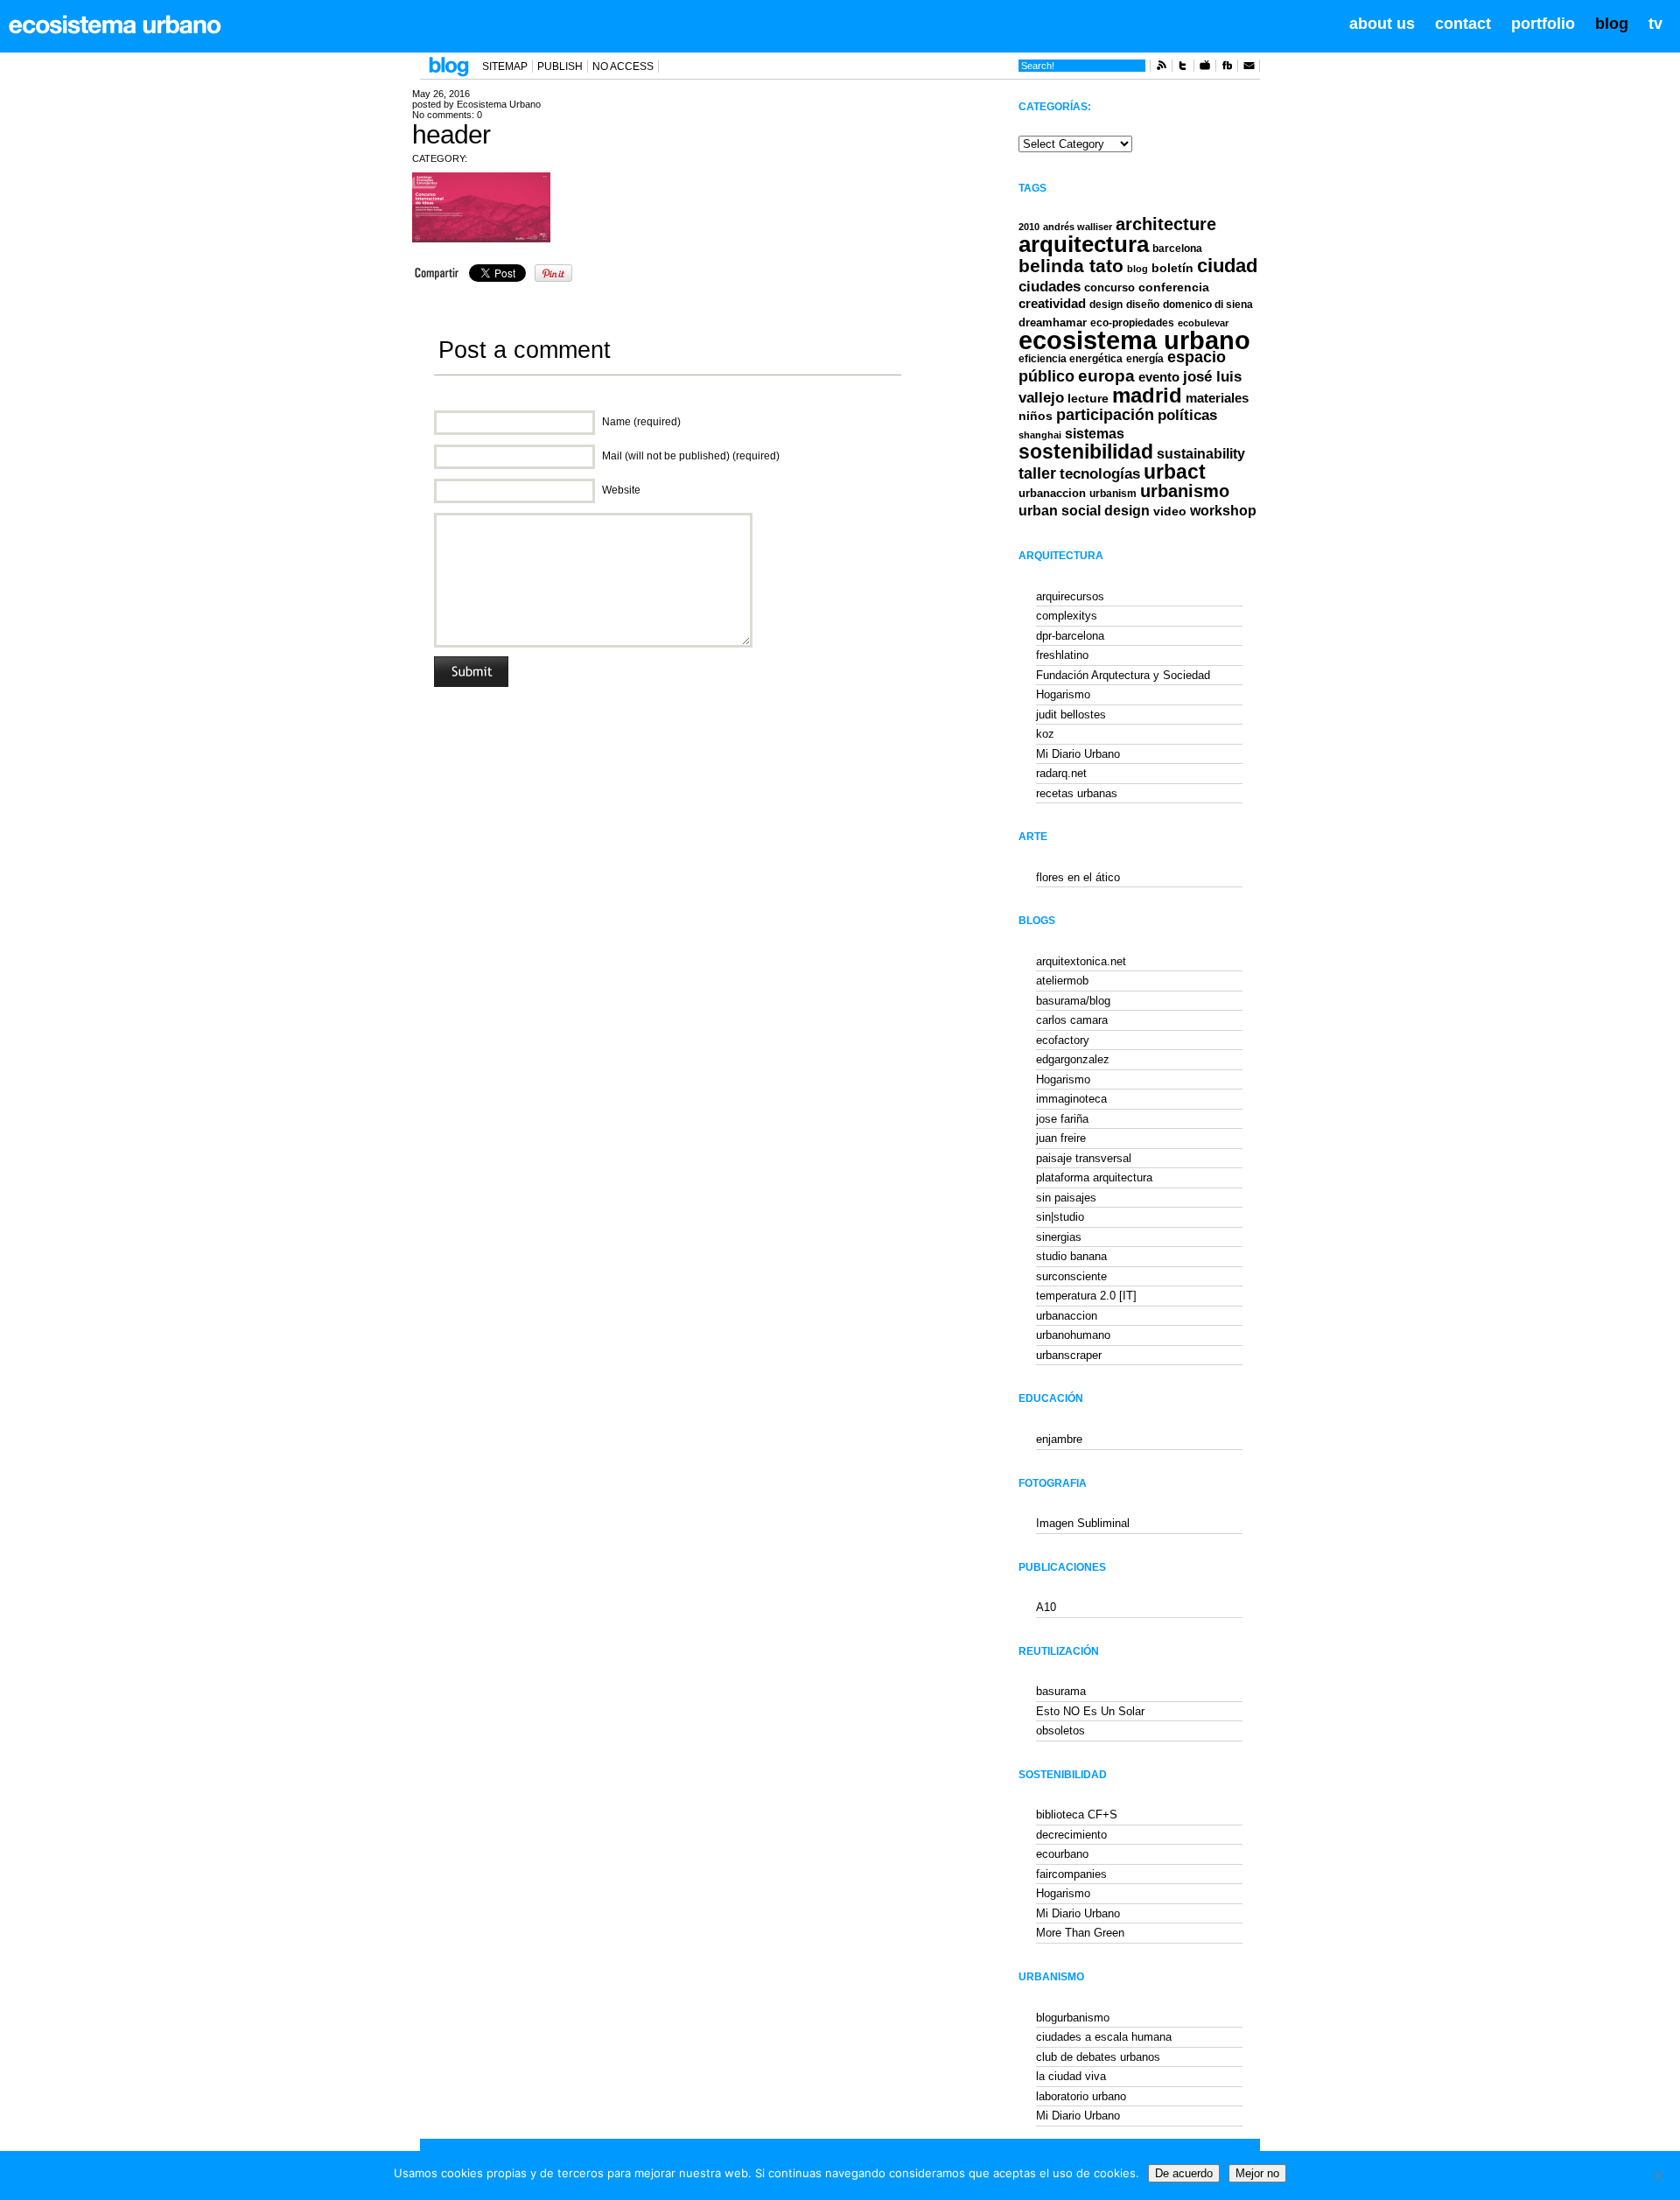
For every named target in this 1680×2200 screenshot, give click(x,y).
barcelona (1177, 249)
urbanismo (1185, 491)
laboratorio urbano (1081, 2096)
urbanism (1113, 493)
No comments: (447, 115)
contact (1463, 24)
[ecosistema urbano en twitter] (1183, 68)
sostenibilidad (1086, 452)
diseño (1143, 305)
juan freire (1061, 1138)
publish (560, 67)
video (1170, 511)
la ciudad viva (1071, 2076)
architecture (1166, 224)
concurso (1109, 287)
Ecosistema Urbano (499, 104)
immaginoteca (1071, 1099)
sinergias (1059, 1237)
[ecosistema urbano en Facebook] (1227, 68)
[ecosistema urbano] (115, 25)
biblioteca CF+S (1077, 1815)
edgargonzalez (1073, 1059)
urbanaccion (1052, 493)
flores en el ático (1078, 877)
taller (1037, 473)
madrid (1147, 395)
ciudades (1050, 287)
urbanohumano (1073, 1335)
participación (1105, 415)
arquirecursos (1070, 596)
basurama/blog (1073, 1001)
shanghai (1040, 435)
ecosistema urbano (1134, 340)
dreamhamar (1053, 322)
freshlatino (1062, 655)
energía (1145, 359)
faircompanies (1071, 1874)
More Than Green (1080, 1933)
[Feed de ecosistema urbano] (1161, 68)
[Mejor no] (1658, 2175)
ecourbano (1062, 1854)
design (1106, 305)
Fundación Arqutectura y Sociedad (1123, 675)
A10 (1046, 1607)
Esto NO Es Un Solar (1090, 1711)
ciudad (1227, 266)
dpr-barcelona (1070, 636)
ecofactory (1063, 1040)
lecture (1088, 398)
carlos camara (1072, 1020)
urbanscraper (1069, 1355)
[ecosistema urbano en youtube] (1205, 68)
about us (1382, 24)
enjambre (1059, 1439)
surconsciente (1071, 1276)
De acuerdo (1184, 2173)
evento (1159, 377)
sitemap (505, 67)
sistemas (1095, 434)
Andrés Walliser (1078, 227)
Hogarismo (1063, 694)
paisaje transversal (1084, 1158)
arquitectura (1084, 244)
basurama (1061, 1691)
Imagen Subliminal (1083, 1523)
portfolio (1543, 24)
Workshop (1223, 510)
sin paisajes (1066, 1198)
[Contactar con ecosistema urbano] (1249, 68)
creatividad (1052, 304)
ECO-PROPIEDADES (1132, 322)
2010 (1029, 227)
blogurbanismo (1073, 2018)
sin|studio (1060, 1217)
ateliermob (1062, 981)
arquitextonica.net (1081, 961)
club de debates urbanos (1098, 2057)
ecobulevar (1203, 323)
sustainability (1201, 454)
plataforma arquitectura (1094, 1177)
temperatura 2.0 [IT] (1086, 1296)
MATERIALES (1217, 398)
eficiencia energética (1071, 359)
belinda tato (1071, 266)
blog (1612, 24)
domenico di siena (1208, 305)
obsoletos (1060, 1731)
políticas (1187, 415)
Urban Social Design (1084, 511)
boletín (1172, 268)
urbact (1175, 472)
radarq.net (1061, 773)
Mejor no (1257, 2173)
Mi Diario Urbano (1078, 754)
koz (1045, 734)
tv (1655, 24)
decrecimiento (1071, 1835)
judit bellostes (1071, 715)
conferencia (1174, 287)
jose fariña (1062, 1119)
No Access (623, 67)
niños (1036, 416)
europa (1106, 376)
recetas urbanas (1077, 793)
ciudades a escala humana (1104, 2037)
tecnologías (1100, 474)
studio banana (1071, 1256)
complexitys (1067, 616)
